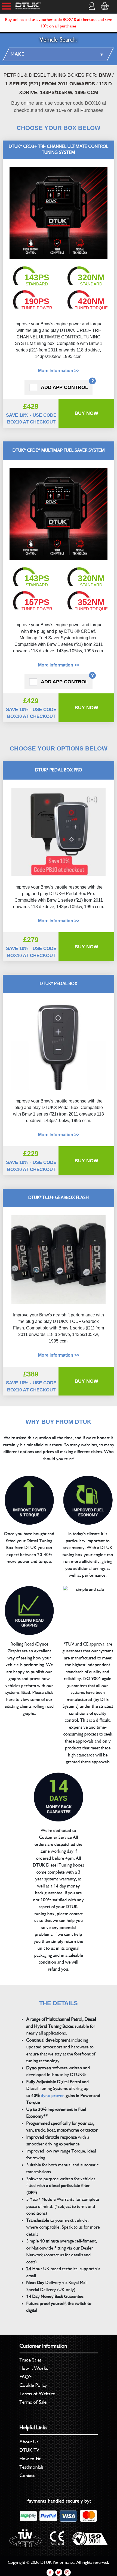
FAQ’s (26, 2377)
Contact (27, 2475)
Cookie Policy (33, 2385)
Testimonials (32, 2467)
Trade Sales (31, 2360)
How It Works (34, 2368)
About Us (29, 2442)
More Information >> (59, 371)
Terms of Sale (33, 2402)
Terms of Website (37, 2394)
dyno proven (53, 2096)
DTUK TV (30, 2450)
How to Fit (30, 2459)
